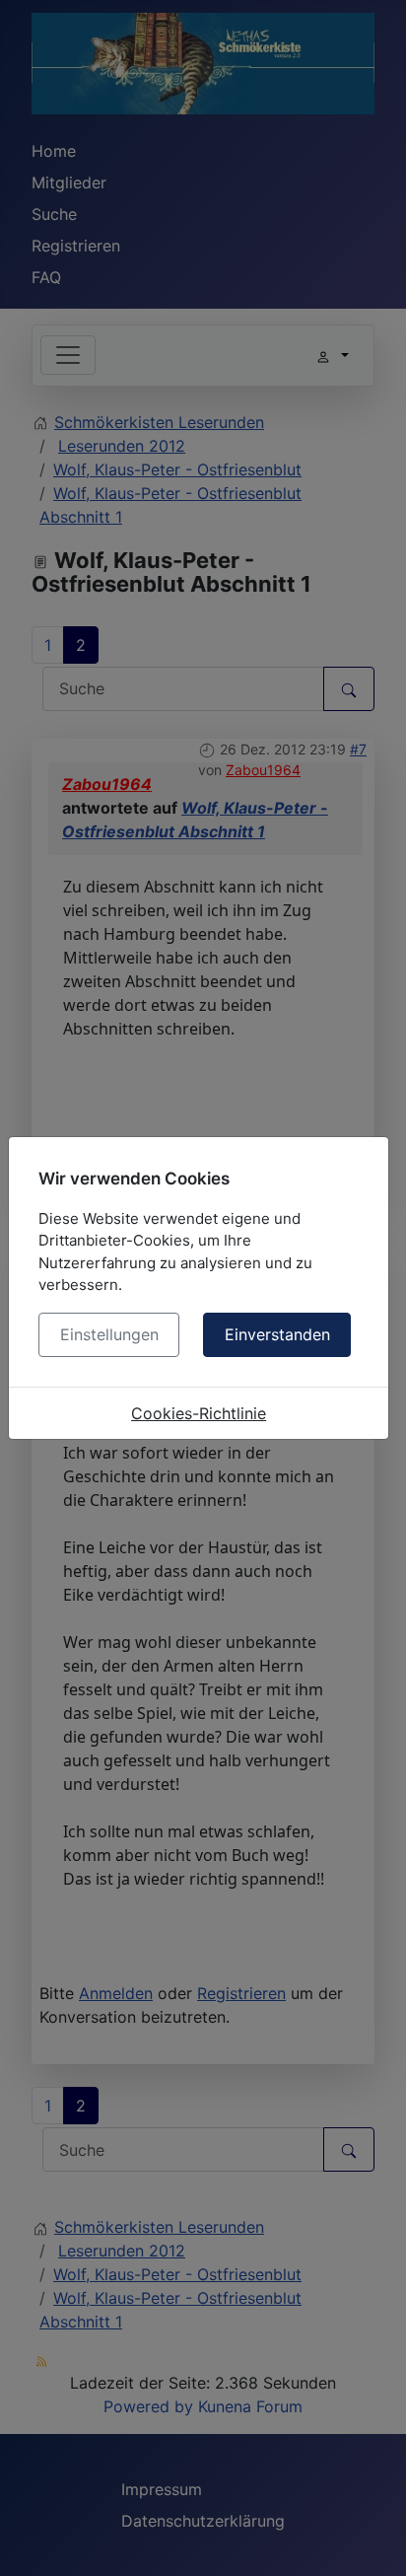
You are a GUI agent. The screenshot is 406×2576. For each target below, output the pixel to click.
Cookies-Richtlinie (199, 1413)
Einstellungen (109, 1334)
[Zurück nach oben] (372, 2540)
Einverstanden (277, 1334)
